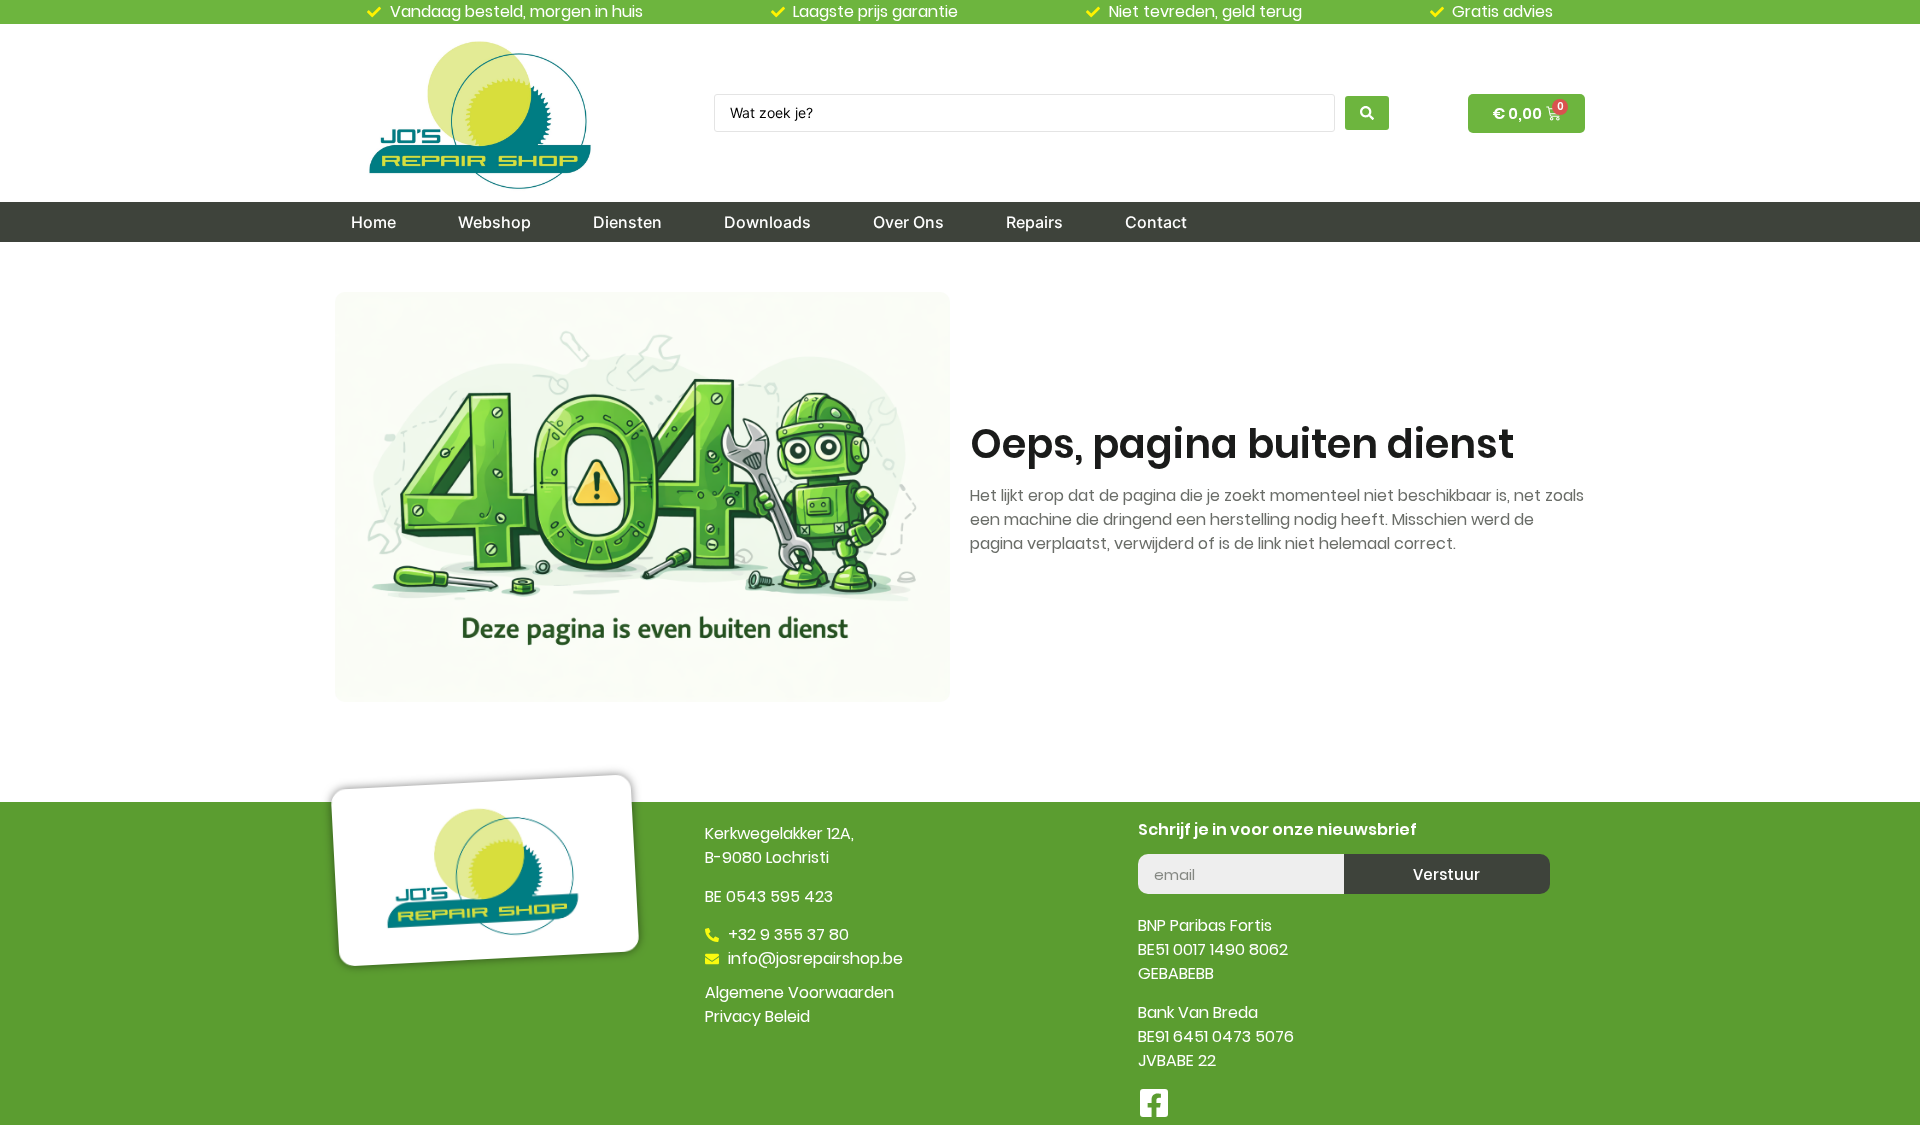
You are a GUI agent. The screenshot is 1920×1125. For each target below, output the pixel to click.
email (1158, 846)
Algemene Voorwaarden (799, 992)
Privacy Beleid (757, 1016)
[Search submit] (1367, 113)
